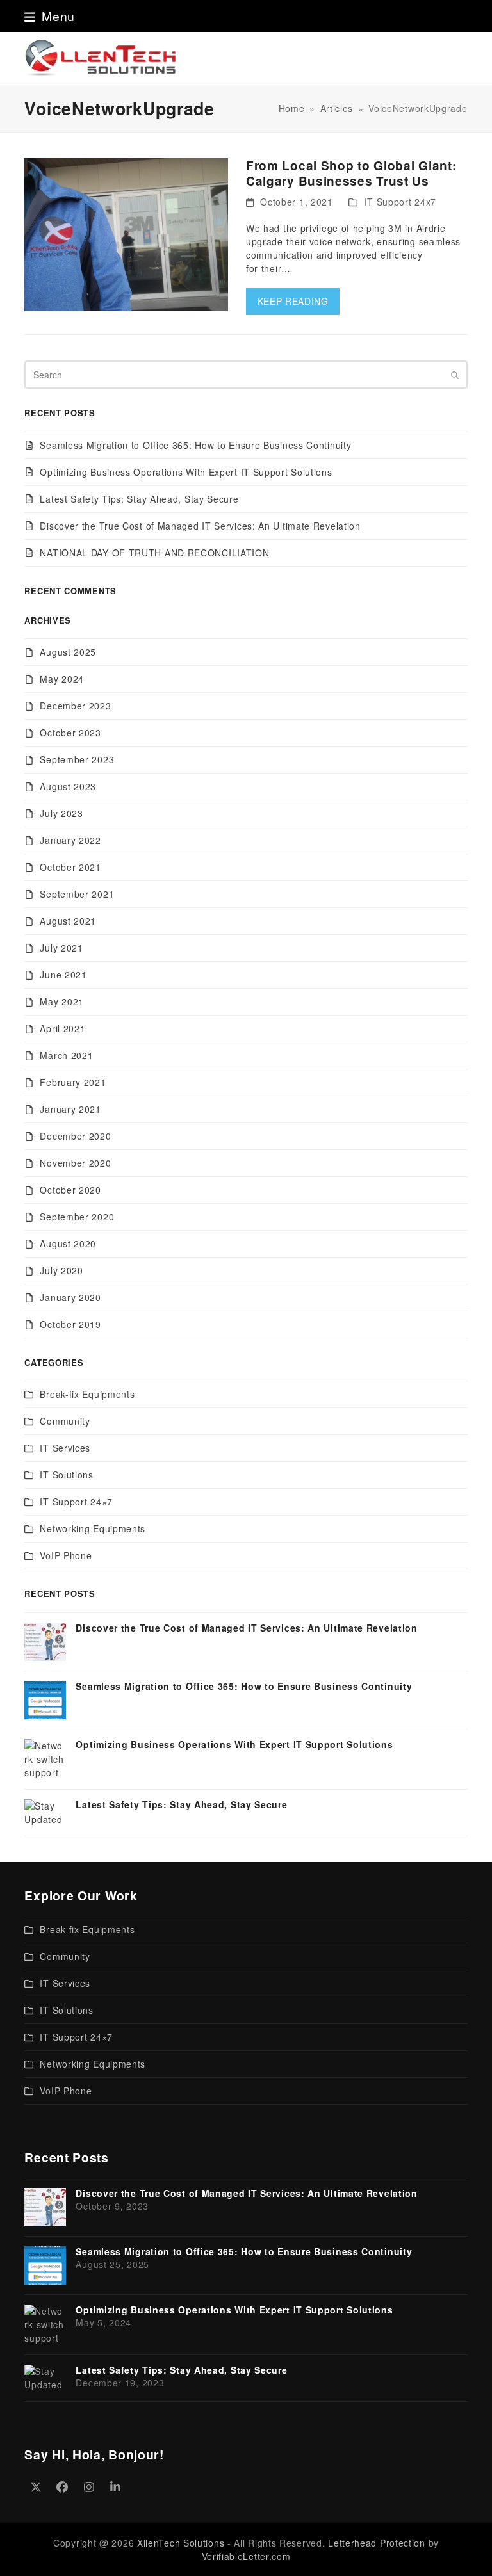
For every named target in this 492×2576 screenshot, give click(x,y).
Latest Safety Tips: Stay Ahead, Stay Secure (139, 499)
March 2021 (66, 1055)
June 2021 (63, 975)
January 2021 (70, 1109)
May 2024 (62, 679)
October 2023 (70, 733)
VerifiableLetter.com (246, 2556)
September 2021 (77, 894)
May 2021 (62, 1001)
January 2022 (70, 840)
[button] (50, 16)
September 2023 (77, 759)
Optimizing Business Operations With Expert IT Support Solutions (186, 472)
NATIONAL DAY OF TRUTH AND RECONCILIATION (154, 553)
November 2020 (75, 1163)
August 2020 (68, 1243)
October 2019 (70, 1324)
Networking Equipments (93, 1528)
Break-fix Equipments (87, 1394)
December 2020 (75, 1136)
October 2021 (70, 867)
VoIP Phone (66, 1555)
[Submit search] (455, 375)
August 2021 (68, 921)
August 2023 (68, 786)
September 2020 (77, 1217)
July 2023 (61, 813)
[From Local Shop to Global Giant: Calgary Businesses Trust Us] (126, 233)
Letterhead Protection (377, 2543)
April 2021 (62, 1028)
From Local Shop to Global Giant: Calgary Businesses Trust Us (351, 173)
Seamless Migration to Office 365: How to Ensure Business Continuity (195, 445)
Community (65, 1421)
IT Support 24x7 (400, 202)
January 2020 (70, 1297)
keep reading (293, 301)
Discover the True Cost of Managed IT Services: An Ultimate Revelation (200, 526)
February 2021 (73, 1082)
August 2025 (68, 652)
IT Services (65, 1448)
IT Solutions (66, 1475)
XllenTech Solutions (181, 2543)
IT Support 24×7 (76, 1502)
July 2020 (61, 1270)
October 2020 (70, 1190)
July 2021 (61, 948)
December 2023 (75, 706)
